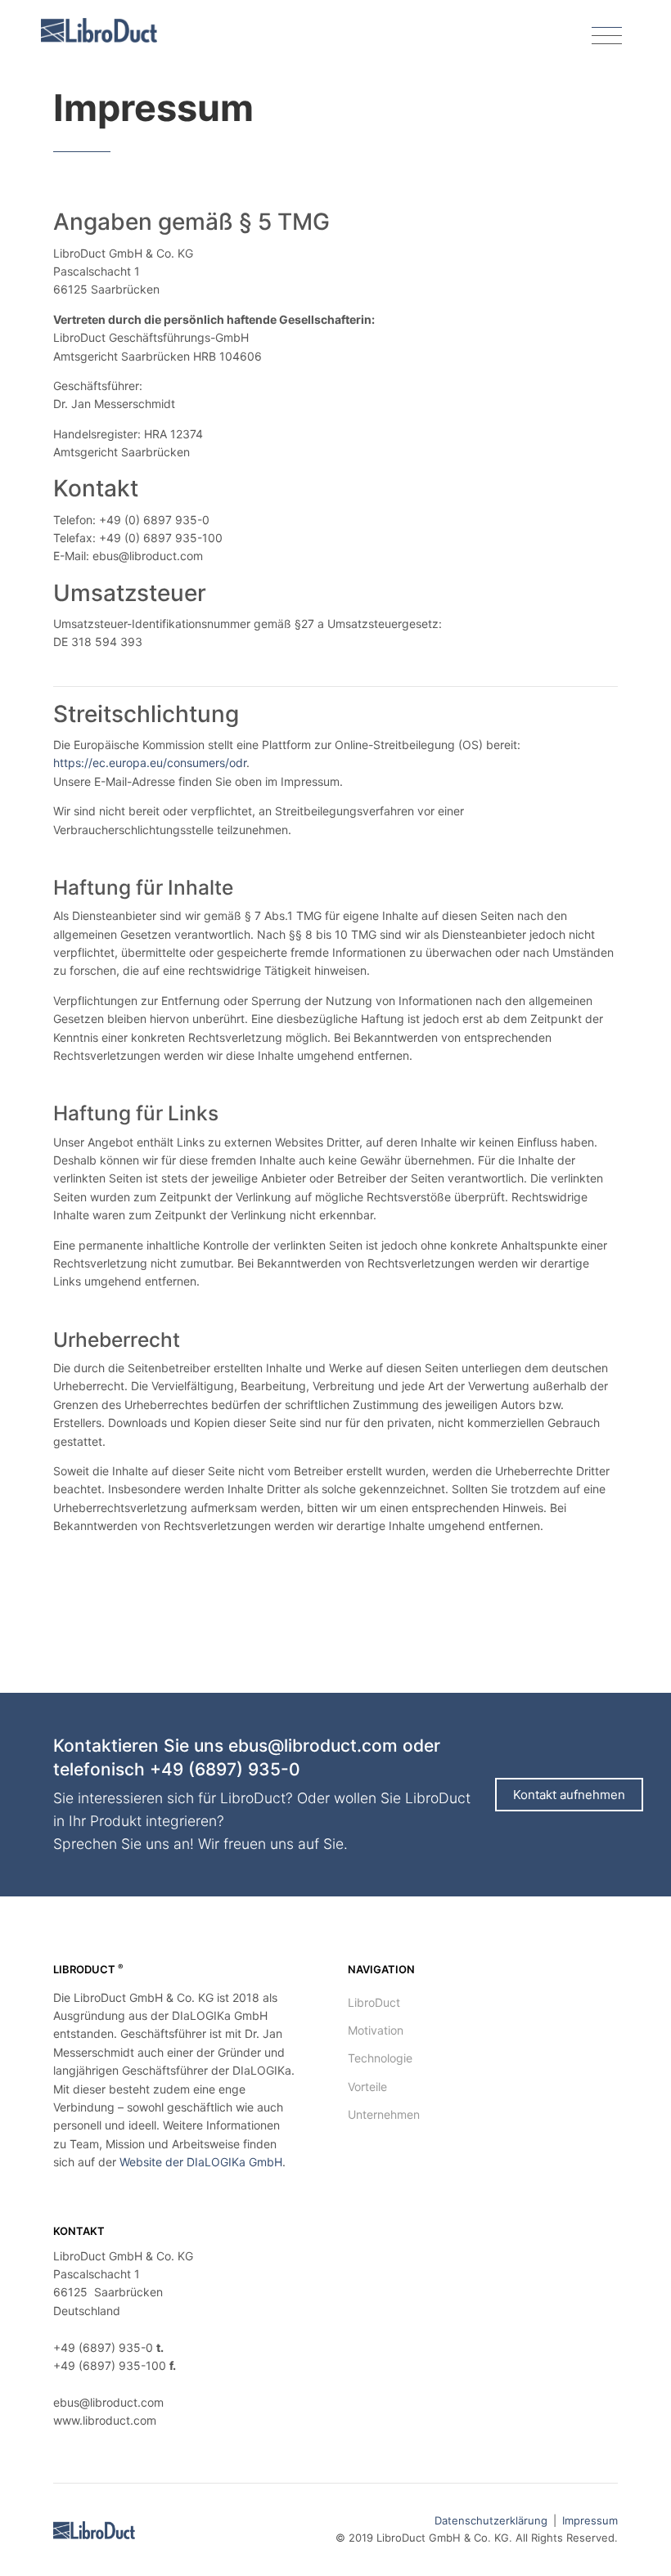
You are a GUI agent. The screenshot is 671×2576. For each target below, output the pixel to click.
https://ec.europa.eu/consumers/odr (150, 763)
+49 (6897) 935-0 (225, 1769)
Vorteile (367, 2087)
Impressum (590, 2520)
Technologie (380, 2058)
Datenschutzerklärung (491, 2520)
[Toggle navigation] (607, 36)
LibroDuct (374, 2002)
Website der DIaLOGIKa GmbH (201, 2162)
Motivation (376, 2030)
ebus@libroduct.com (313, 1746)
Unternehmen (384, 2114)
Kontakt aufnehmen (569, 1795)
